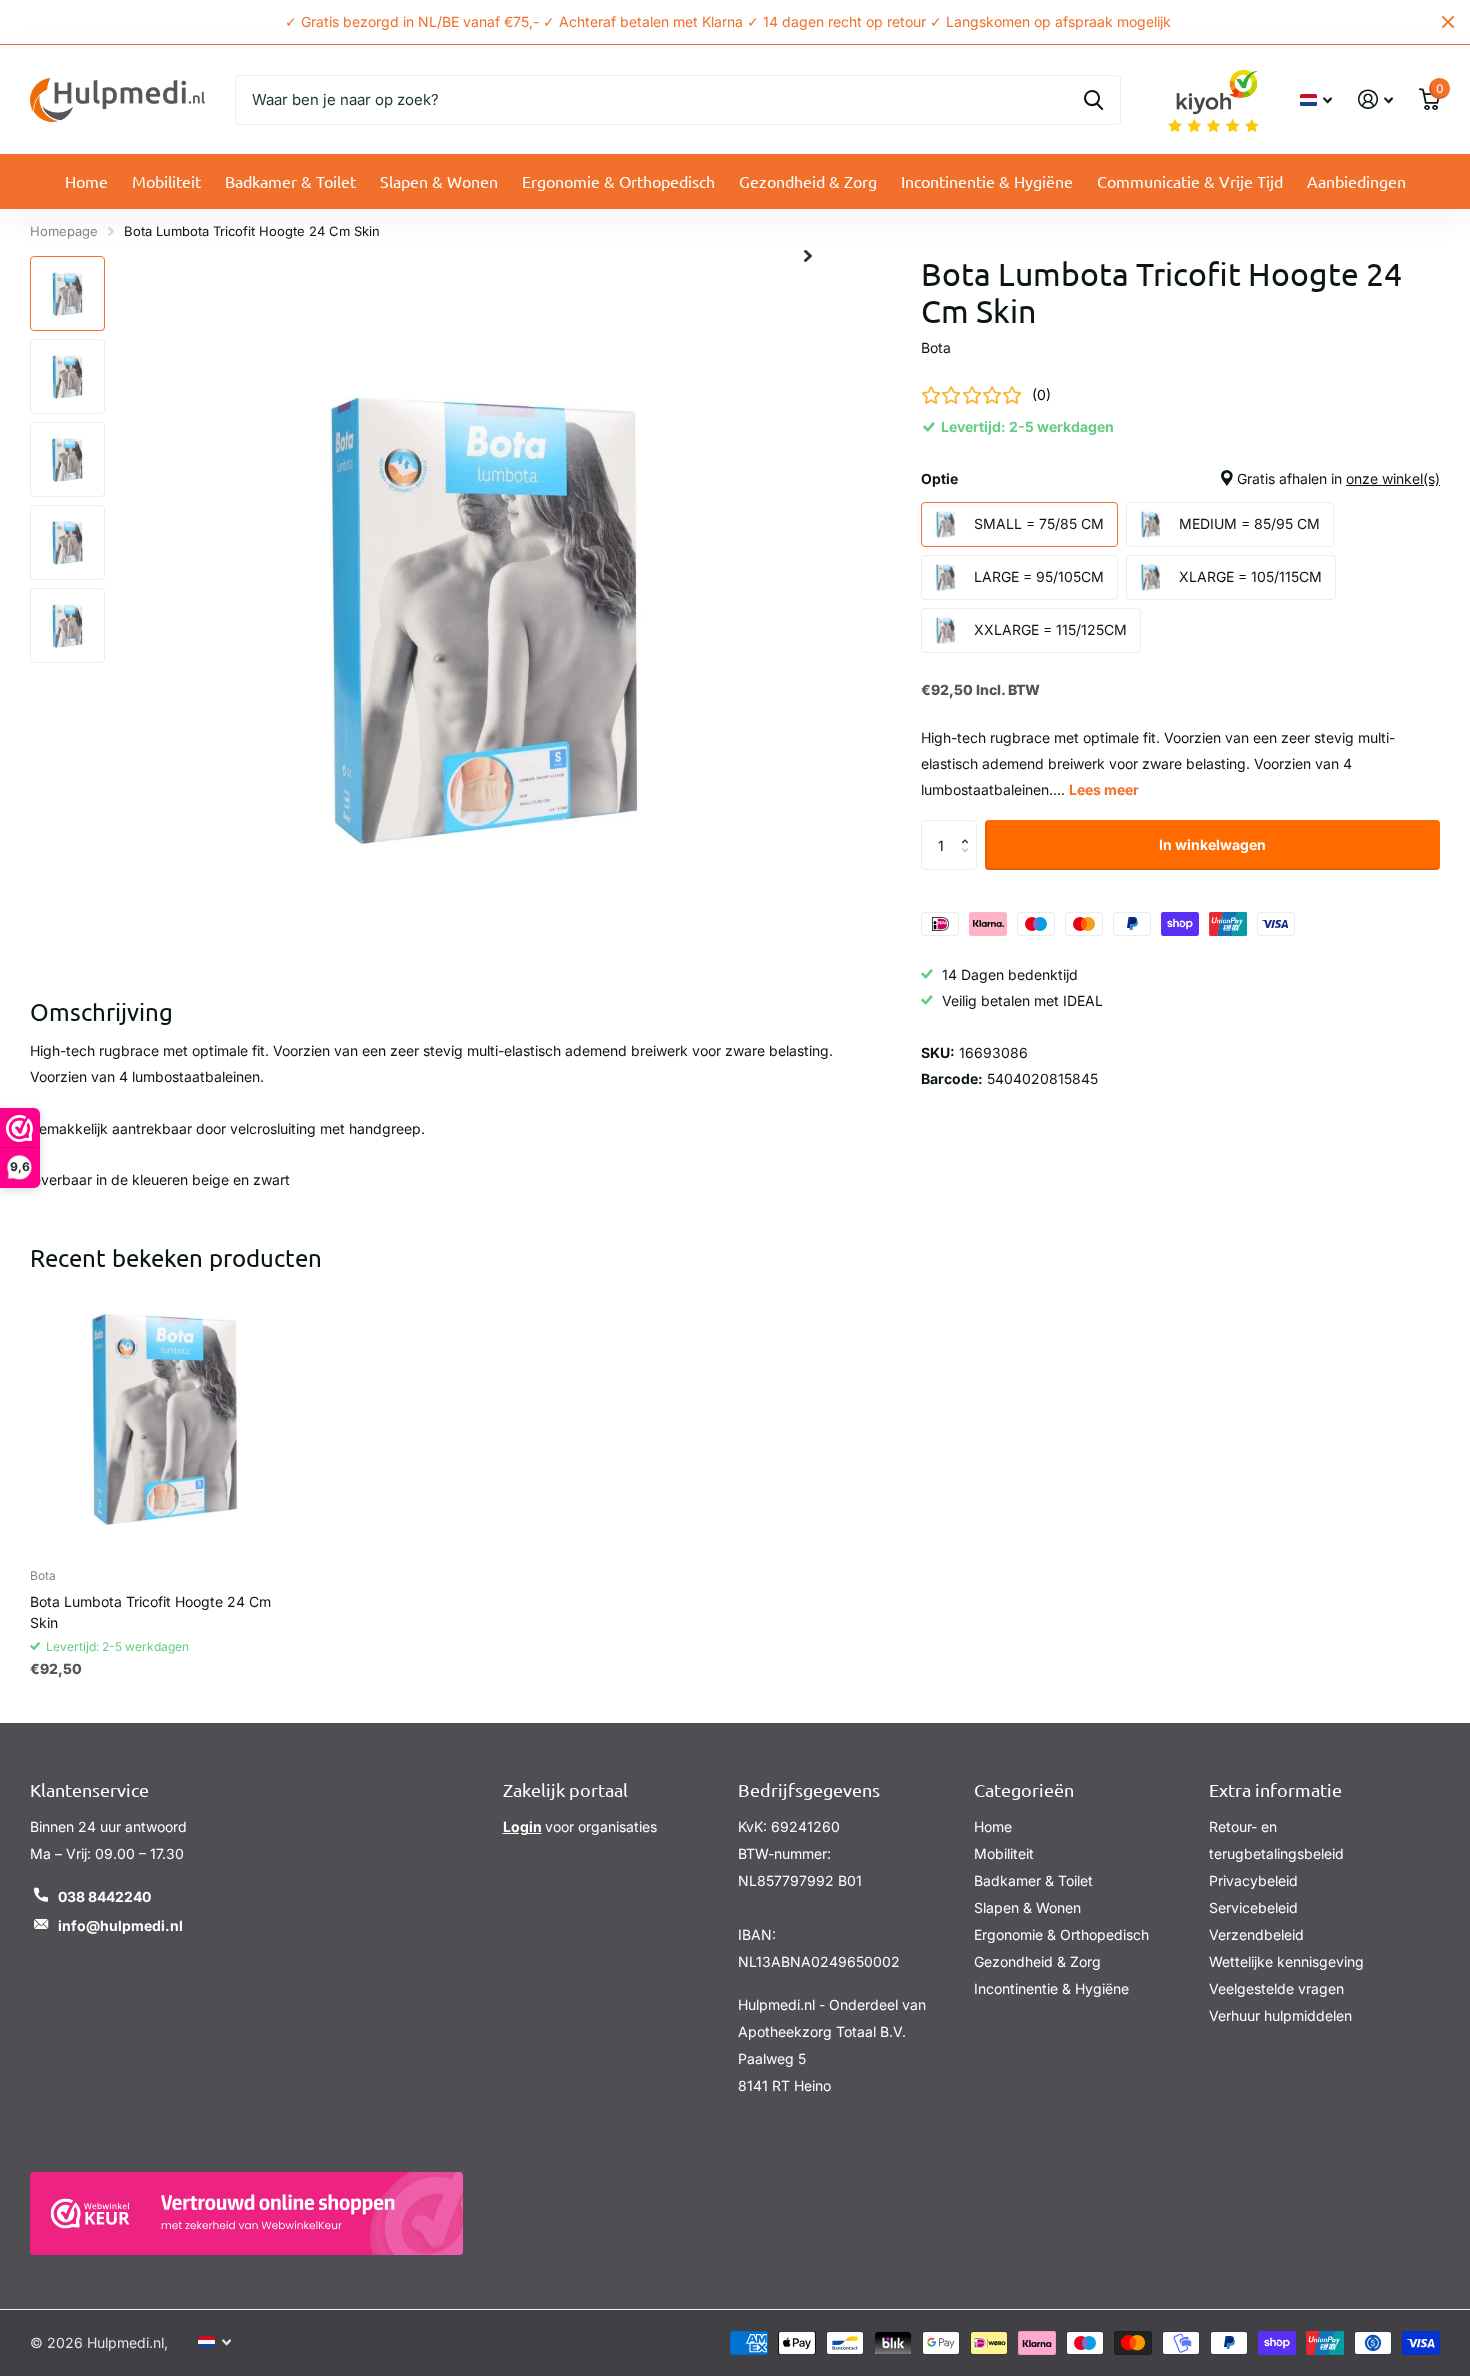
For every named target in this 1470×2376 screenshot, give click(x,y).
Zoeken (1093, 100)
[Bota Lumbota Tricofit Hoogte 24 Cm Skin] (164, 1418)
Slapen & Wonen (439, 181)
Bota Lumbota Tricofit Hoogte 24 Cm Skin (150, 1612)
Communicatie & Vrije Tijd (1190, 181)
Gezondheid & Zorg (808, 181)
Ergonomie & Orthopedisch (618, 181)
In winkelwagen (1212, 844)
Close (1448, 22)
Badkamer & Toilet (290, 181)
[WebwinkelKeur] (246, 2213)
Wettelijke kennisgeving (1286, 1961)
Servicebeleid (1253, 1907)
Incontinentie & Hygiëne (987, 181)
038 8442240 (104, 1896)
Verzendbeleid (1256, 1934)
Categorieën (1024, 1789)
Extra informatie (1275, 1789)
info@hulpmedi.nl (120, 1925)
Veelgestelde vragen (1276, 1988)
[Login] (1375, 99)
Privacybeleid (1253, 1880)
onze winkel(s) (1393, 478)
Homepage (64, 231)
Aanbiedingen (1356, 181)
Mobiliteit (166, 181)
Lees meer (1104, 789)
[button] (969, 827)
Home (86, 181)
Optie (1180, 478)
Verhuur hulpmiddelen (1280, 2015)
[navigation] (67, 293)
